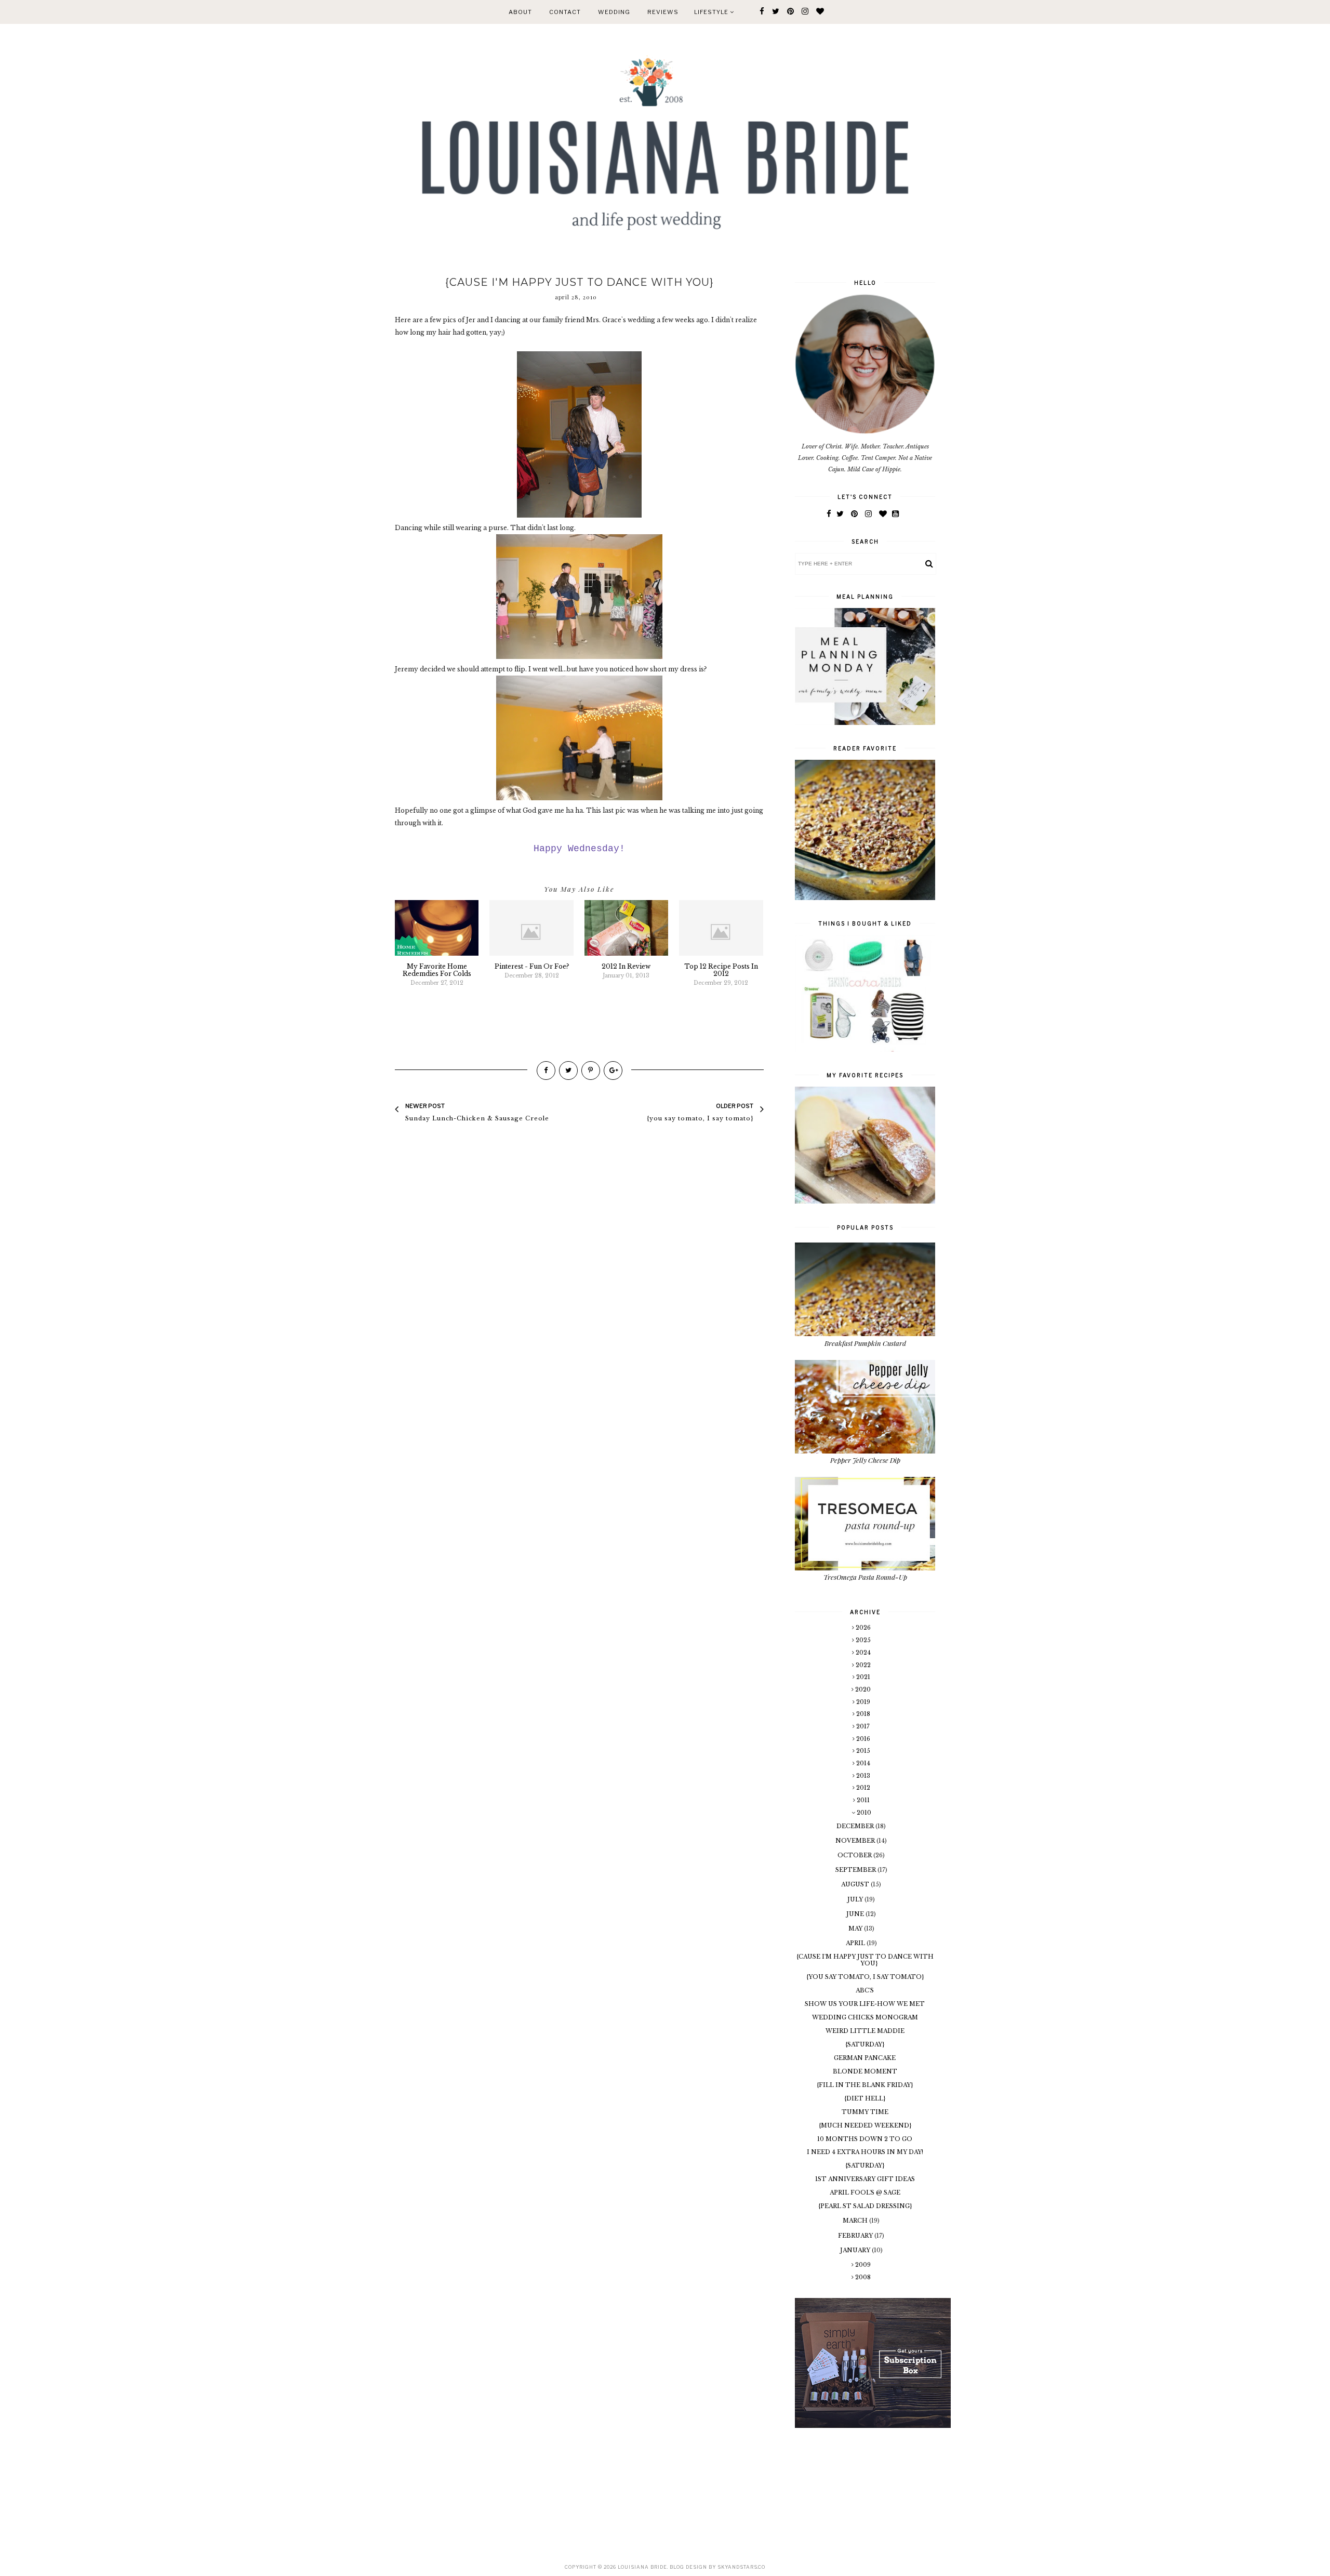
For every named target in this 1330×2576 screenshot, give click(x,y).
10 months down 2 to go (865, 2139)
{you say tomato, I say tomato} (865, 1977)
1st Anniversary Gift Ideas (865, 2179)
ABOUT (520, 12)
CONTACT (565, 12)
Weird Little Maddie (865, 2031)
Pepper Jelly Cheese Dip (865, 1460)
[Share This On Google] (613, 1071)
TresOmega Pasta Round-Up (865, 1577)
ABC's (865, 1990)
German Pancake (865, 2058)
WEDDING (614, 12)
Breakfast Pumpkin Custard (865, 1343)
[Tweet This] (568, 1071)
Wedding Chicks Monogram (865, 2017)
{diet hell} (865, 2098)
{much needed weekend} (865, 2125)
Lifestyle (712, 12)
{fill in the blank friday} (865, 2085)
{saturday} (865, 2044)
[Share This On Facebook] (546, 1071)
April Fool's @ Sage (865, 2192)
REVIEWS (663, 12)
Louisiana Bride (642, 2567)
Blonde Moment (865, 2071)
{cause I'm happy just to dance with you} (865, 1960)
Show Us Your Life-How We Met (865, 2004)
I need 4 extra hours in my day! (865, 2152)
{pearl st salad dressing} (865, 2206)
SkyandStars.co (741, 2567)
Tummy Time (865, 2112)
